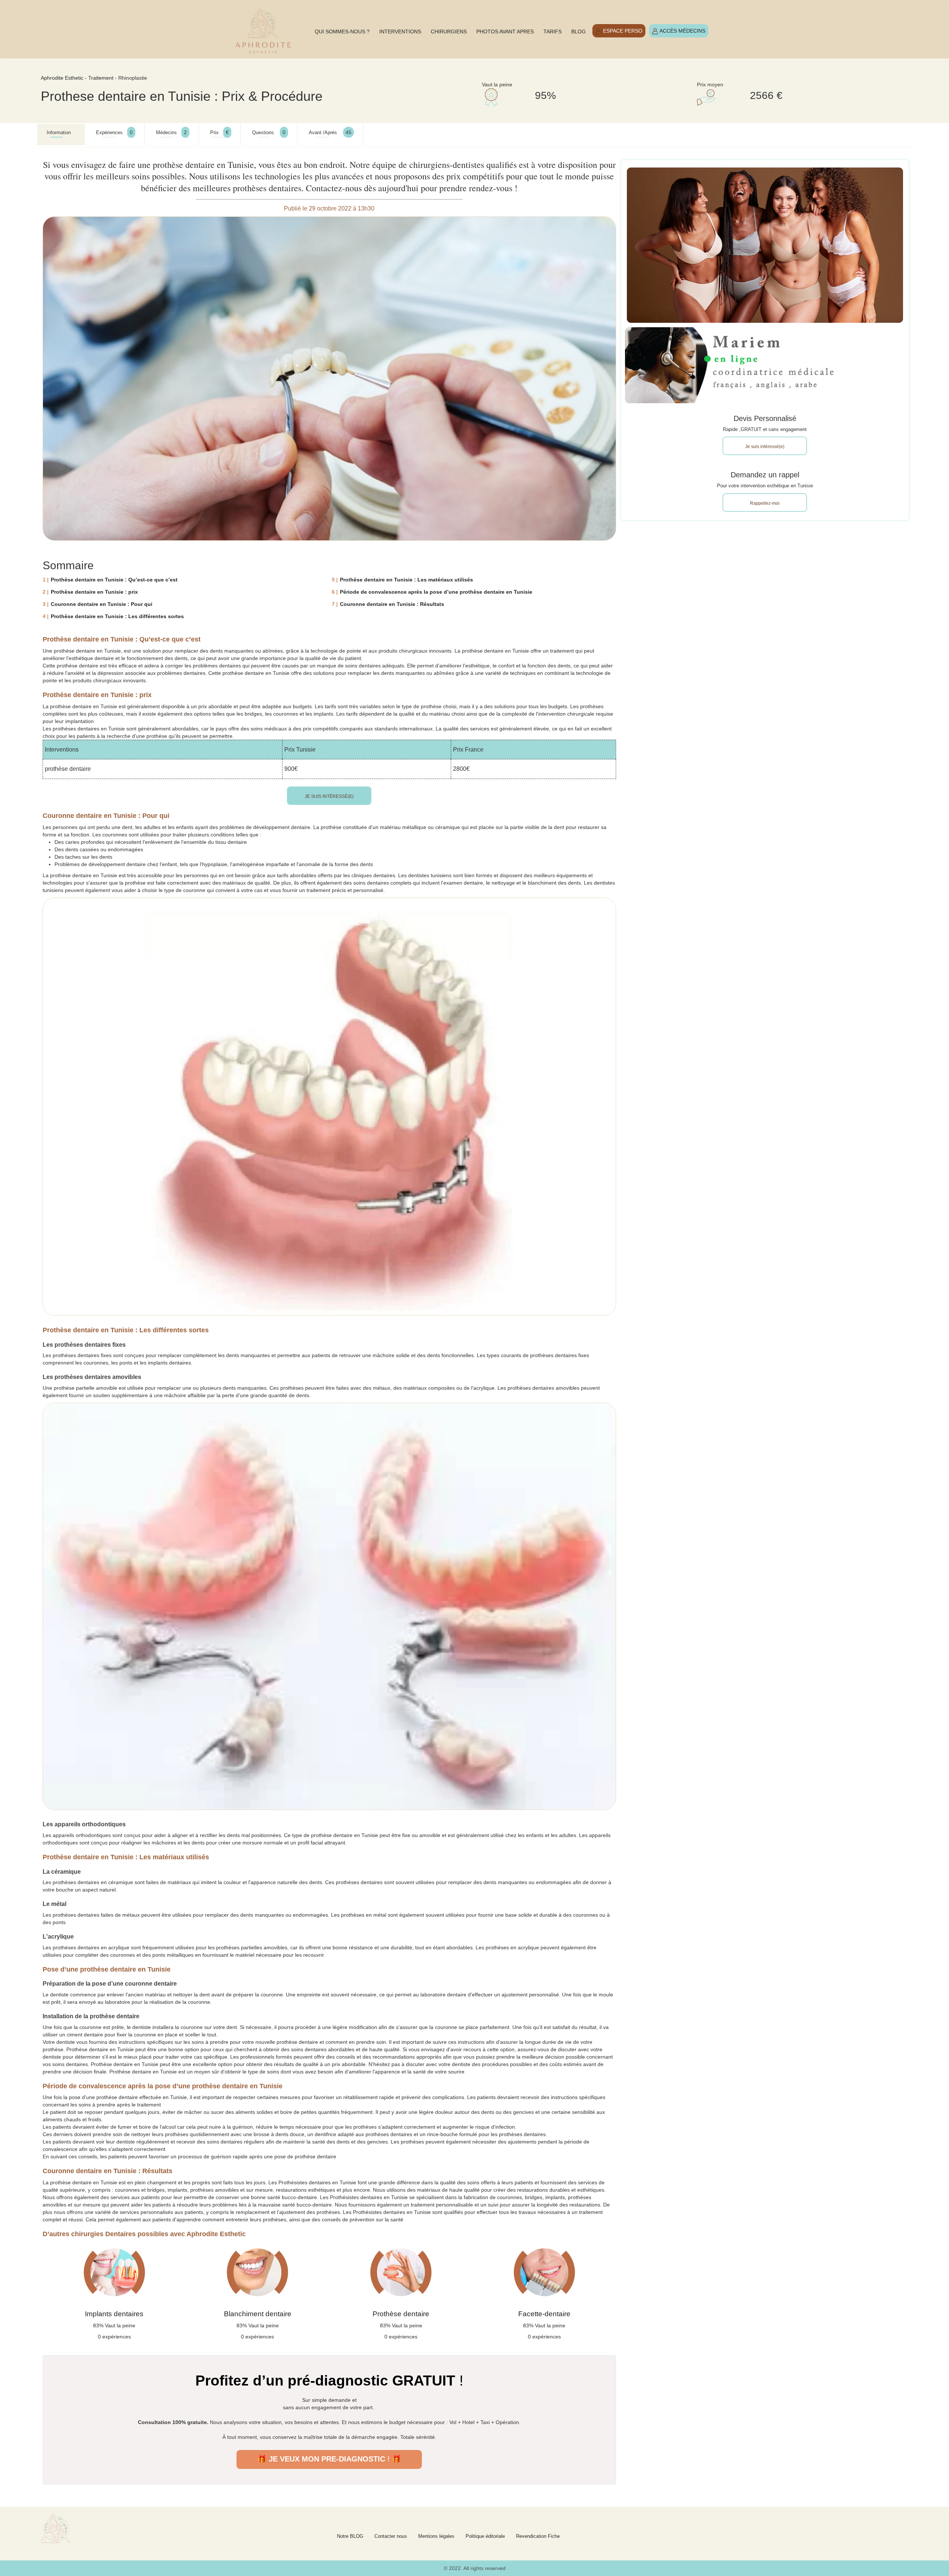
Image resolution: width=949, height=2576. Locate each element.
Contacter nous (391, 2536)
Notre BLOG (350, 2536)
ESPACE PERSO (622, 31)
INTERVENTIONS (400, 32)
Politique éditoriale (485, 2536)
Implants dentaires (114, 2314)
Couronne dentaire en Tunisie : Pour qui (102, 604)
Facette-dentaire (544, 2314)
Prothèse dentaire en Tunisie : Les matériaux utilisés (406, 580)
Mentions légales (436, 2536)
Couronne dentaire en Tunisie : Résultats (392, 604)
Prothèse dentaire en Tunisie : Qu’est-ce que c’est (114, 580)
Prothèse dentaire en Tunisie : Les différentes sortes (117, 616)
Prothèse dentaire (401, 2314)
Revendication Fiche (538, 2536)
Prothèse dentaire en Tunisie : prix (94, 592)
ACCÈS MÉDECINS (682, 31)
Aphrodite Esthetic (62, 78)
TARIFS (553, 32)
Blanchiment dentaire (258, 2314)
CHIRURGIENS (449, 32)
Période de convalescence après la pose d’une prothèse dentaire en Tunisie (436, 592)
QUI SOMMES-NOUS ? (342, 32)
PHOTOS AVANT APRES (505, 32)
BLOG (578, 32)
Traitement (101, 78)
